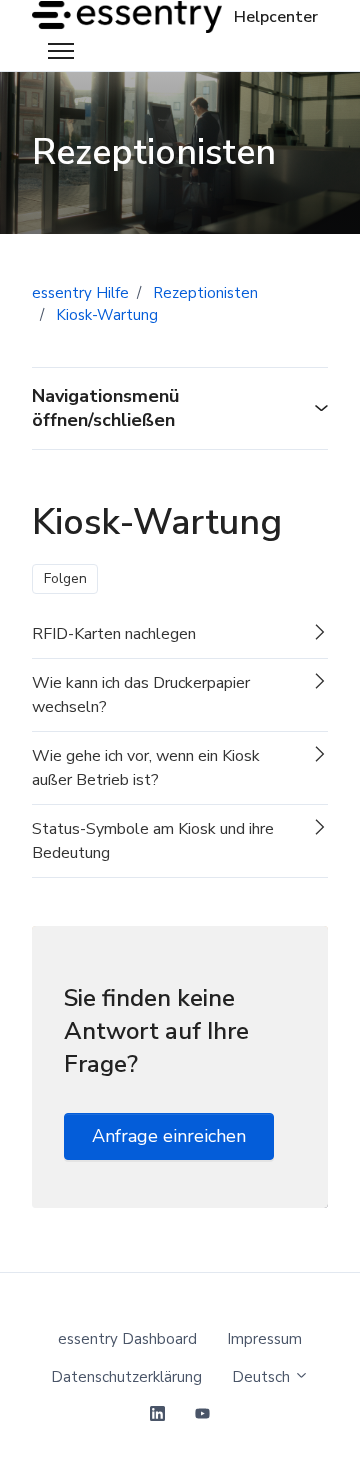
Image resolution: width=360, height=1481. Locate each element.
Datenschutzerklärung (126, 1377)
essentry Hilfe (80, 293)
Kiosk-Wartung (107, 315)
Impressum (264, 1339)
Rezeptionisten (205, 293)
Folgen (65, 578)
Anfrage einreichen (169, 1136)
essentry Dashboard (127, 1339)
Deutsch (263, 1377)
